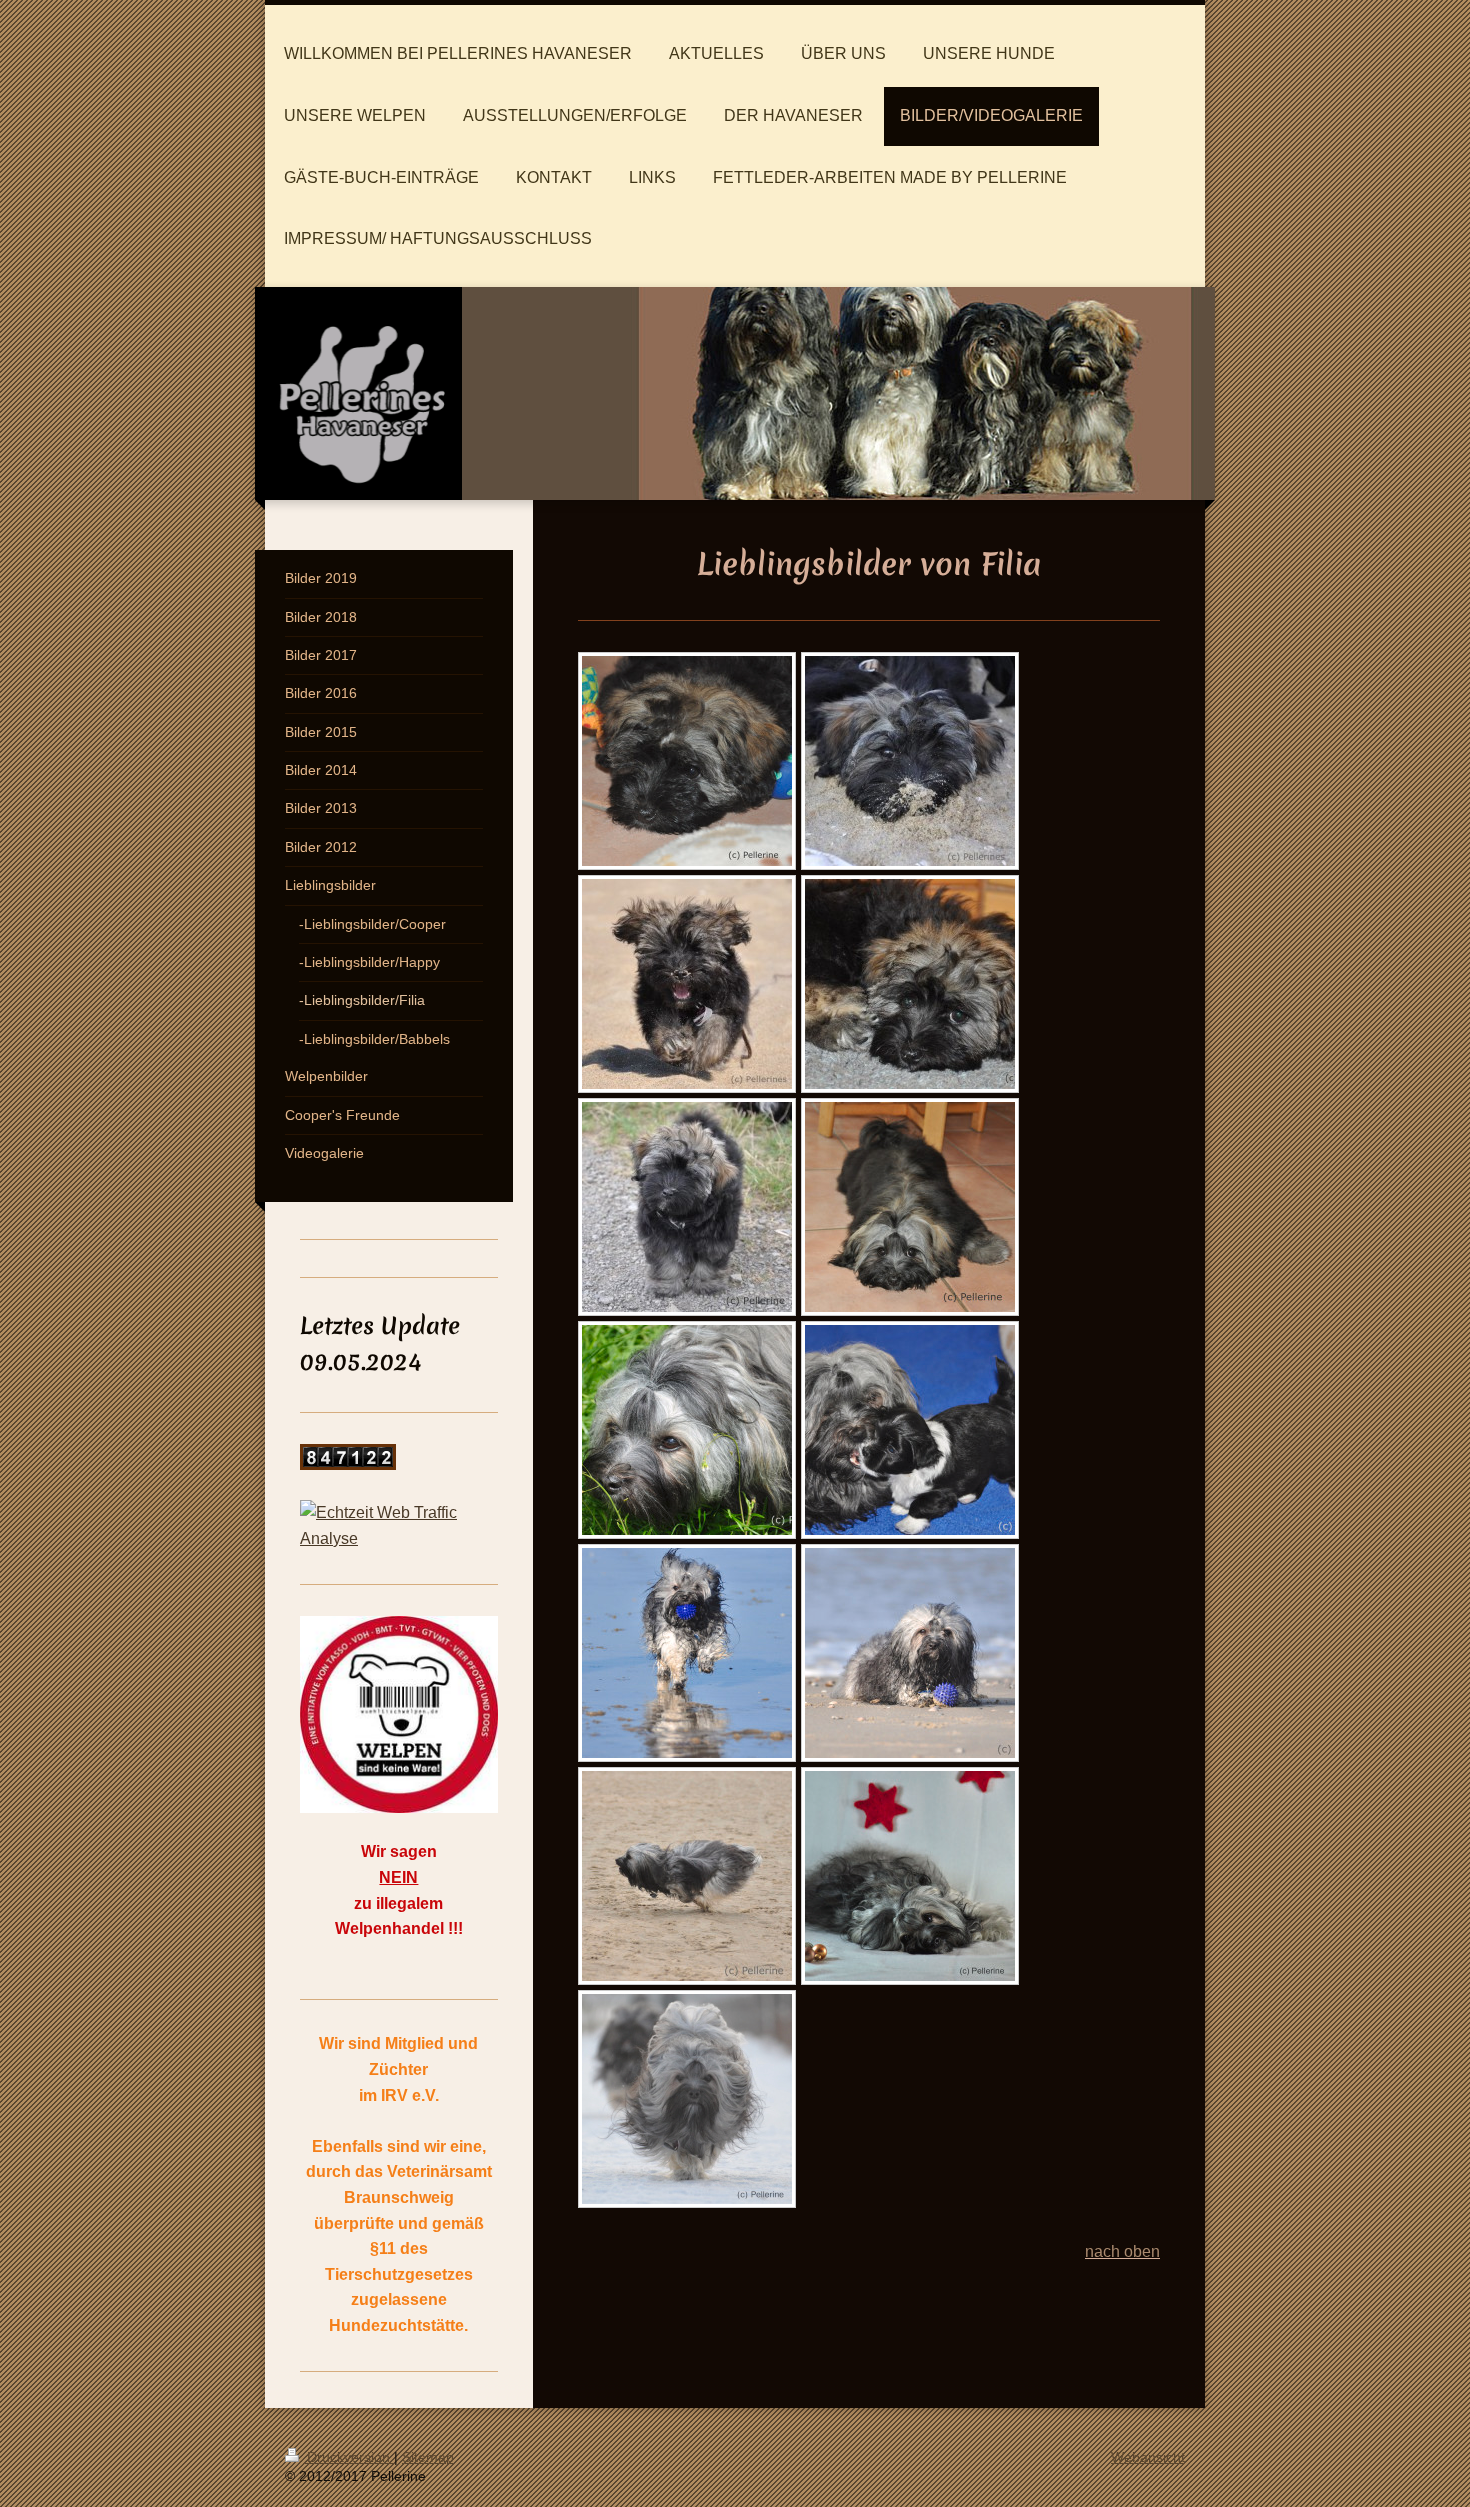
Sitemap (428, 2457)
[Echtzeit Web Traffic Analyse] (399, 1525)
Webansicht (1148, 2457)
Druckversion (348, 2457)
